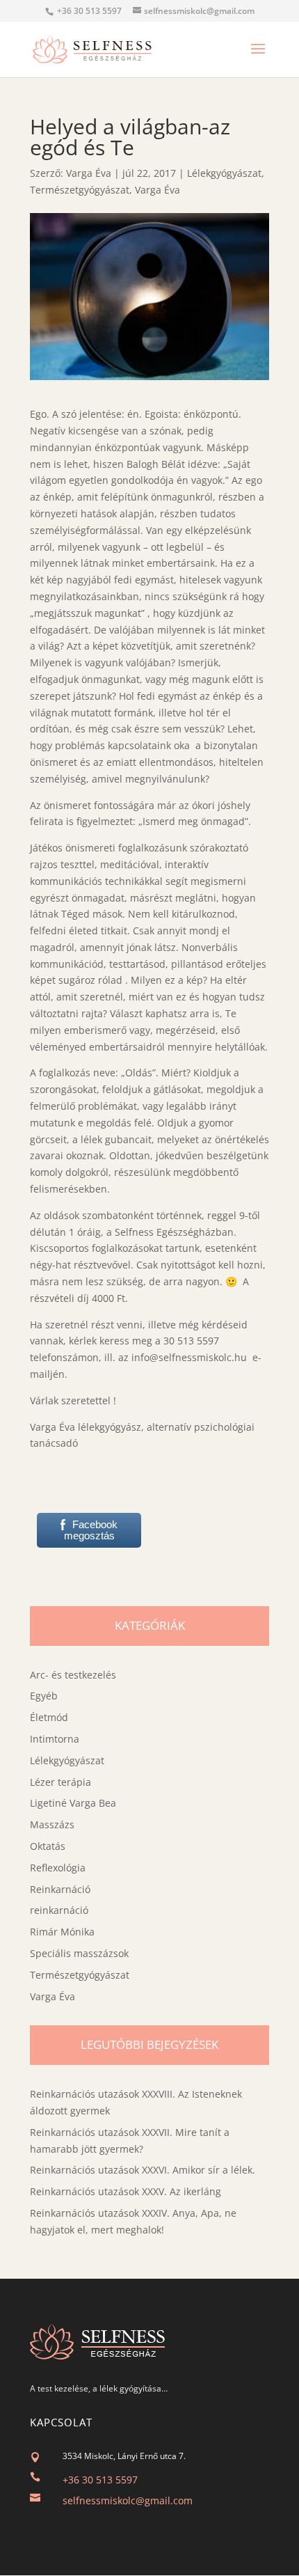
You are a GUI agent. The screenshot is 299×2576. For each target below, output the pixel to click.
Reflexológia (58, 1868)
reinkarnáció (59, 1910)
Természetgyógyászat (80, 190)
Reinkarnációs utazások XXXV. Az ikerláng (126, 2191)
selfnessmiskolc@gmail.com (128, 2500)
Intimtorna (55, 1739)
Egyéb (44, 1696)
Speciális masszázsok (79, 1953)
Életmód (49, 1717)
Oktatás (48, 1846)
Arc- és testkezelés (73, 1675)
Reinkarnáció (60, 1889)
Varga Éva (89, 173)
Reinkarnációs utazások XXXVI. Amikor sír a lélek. (143, 2170)
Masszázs (52, 1824)
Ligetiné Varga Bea (73, 1803)
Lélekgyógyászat (224, 173)
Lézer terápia (60, 1782)
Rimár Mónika (62, 1932)
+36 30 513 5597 (100, 2480)
